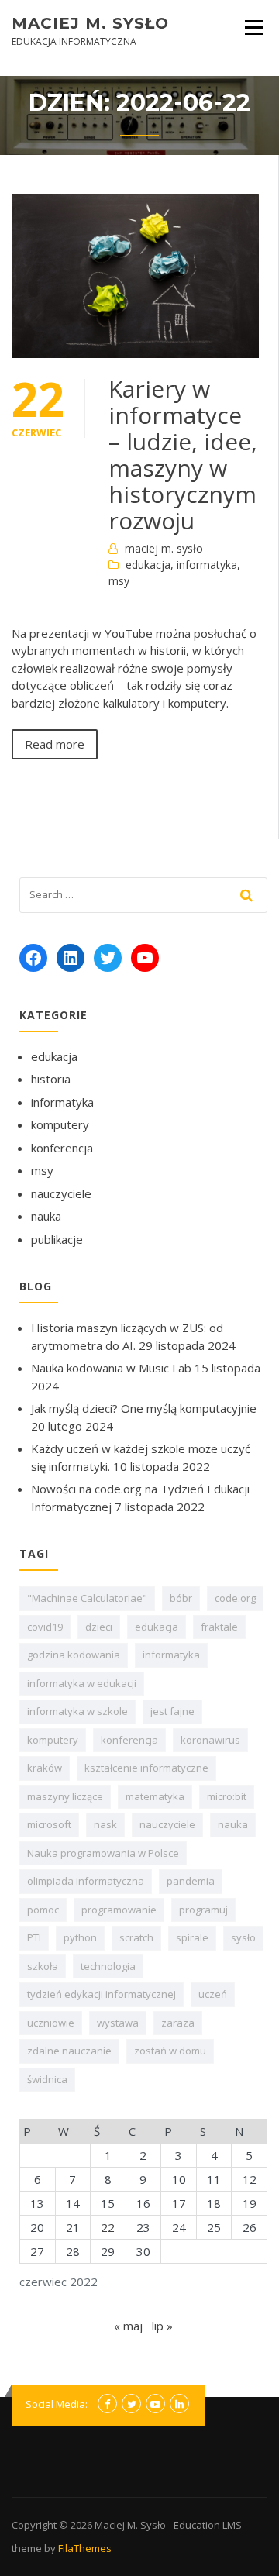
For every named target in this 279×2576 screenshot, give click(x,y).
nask (105, 1824)
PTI (34, 1937)
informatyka (207, 565)
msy (119, 581)
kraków (45, 1768)
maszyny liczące (65, 1796)
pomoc (43, 1910)
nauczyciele (61, 1193)
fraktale (219, 1627)
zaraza (178, 2023)
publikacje (57, 1239)
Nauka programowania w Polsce (103, 1853)
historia (51, 1079)
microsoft (49, 1824)
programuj (203, 1910)
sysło (243, 1937)
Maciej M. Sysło (90, 23)
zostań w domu (170, 2051)
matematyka (155, 1796)
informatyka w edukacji (82, 1683)
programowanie (119, 1910)
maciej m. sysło (164, 548)
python (80, 1937)
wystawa (118, 2023)
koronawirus (210, 1740)
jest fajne (172, 1711)
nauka (46, 1216)
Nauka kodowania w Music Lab (111, 1368)
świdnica (47, 2079)
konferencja (62, 1148)
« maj (128, 2326)
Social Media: (57, 2404)
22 (108, 2227)
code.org (235, 1598)
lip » (162, 2326)
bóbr (181, 1598)
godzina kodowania (74, 1655)
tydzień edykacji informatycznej (102, 1994)
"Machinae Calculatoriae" (87, 1598)
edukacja (148, 565)
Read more (55, 744)
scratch (136, 1937)
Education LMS (208, 2525)
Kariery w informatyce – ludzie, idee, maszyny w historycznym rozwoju (183, 455)
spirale (192, 1937)
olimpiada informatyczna (86, 1881)
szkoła (43, 1966)
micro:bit (227, 1796)
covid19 (45, 1627)
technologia (108, 1966)
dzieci (99, 1627)
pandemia (191, 1881)
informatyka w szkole (77, 1711)
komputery (60, 1124)
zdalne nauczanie (69, 2051)
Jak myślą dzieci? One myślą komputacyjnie (144, 1408)
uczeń (213, 1994)
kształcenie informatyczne (146, 1768)
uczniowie (51, 2023)
